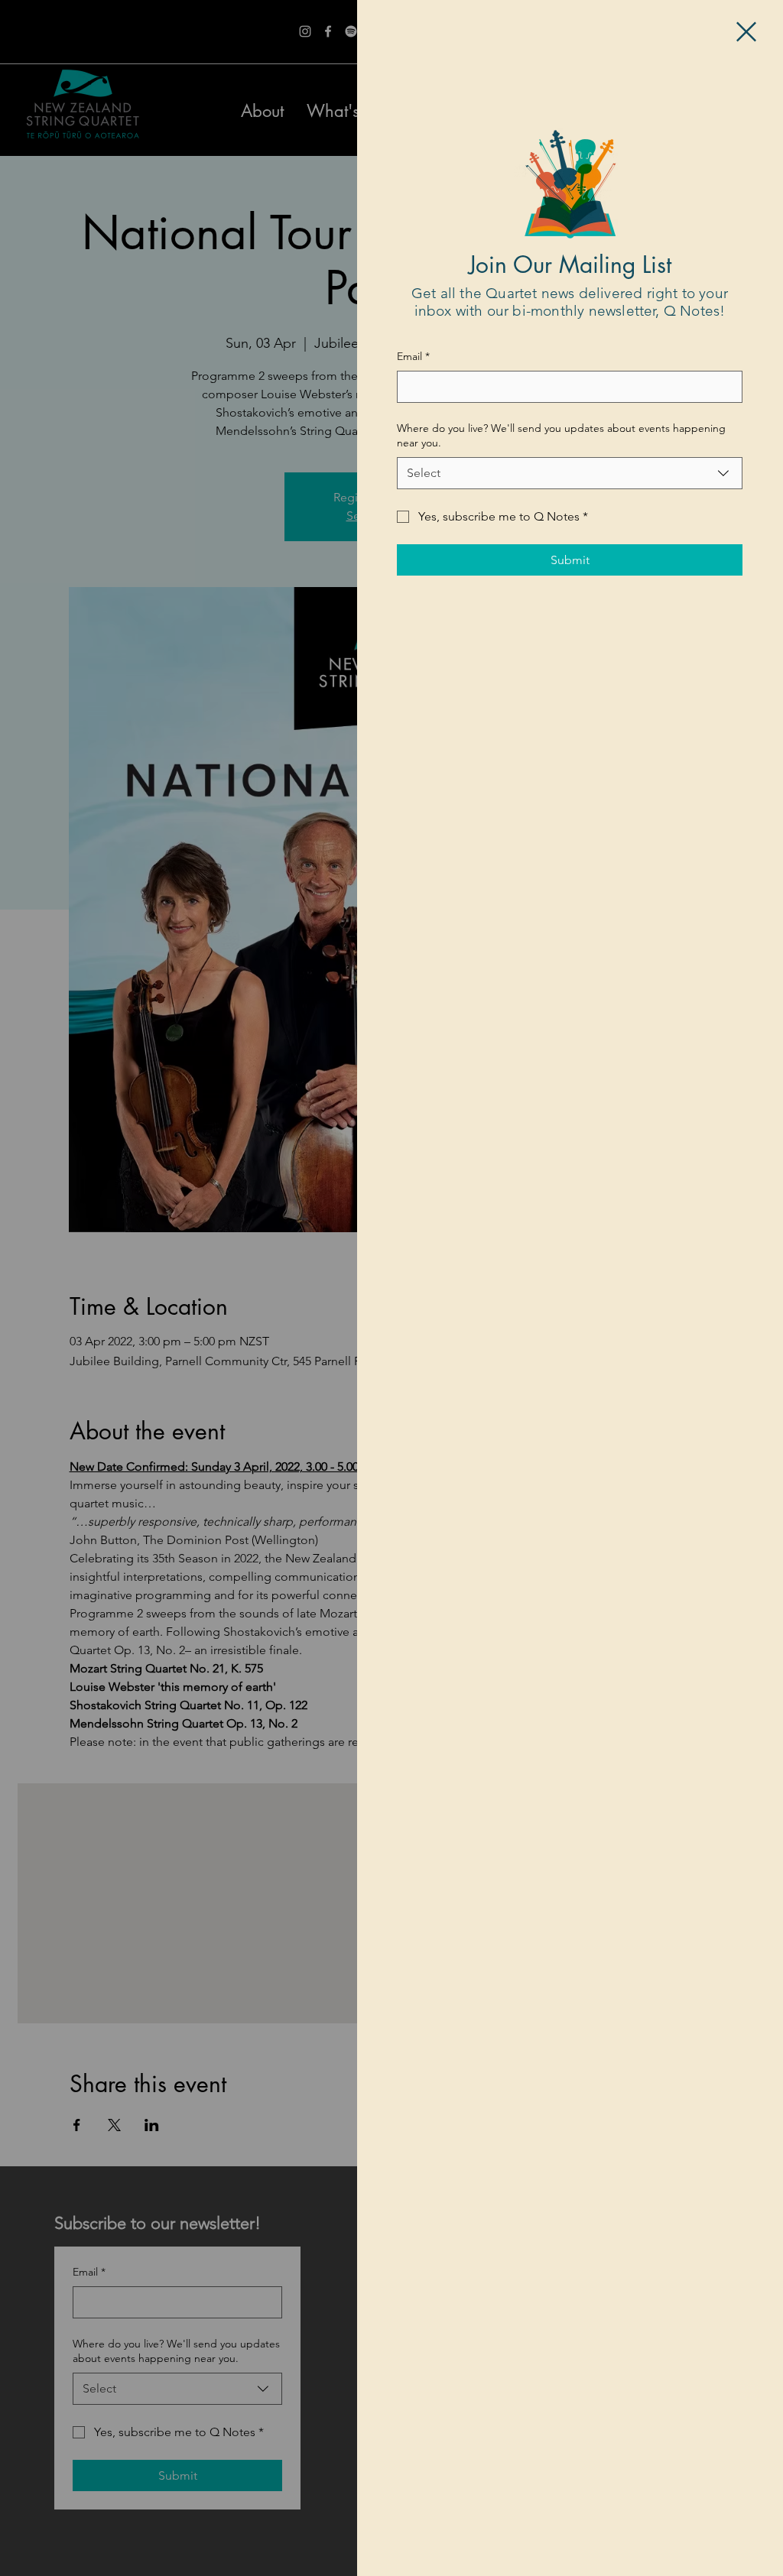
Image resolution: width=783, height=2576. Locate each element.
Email (413, 356)
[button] (746, 32)
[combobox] (570, 473)
